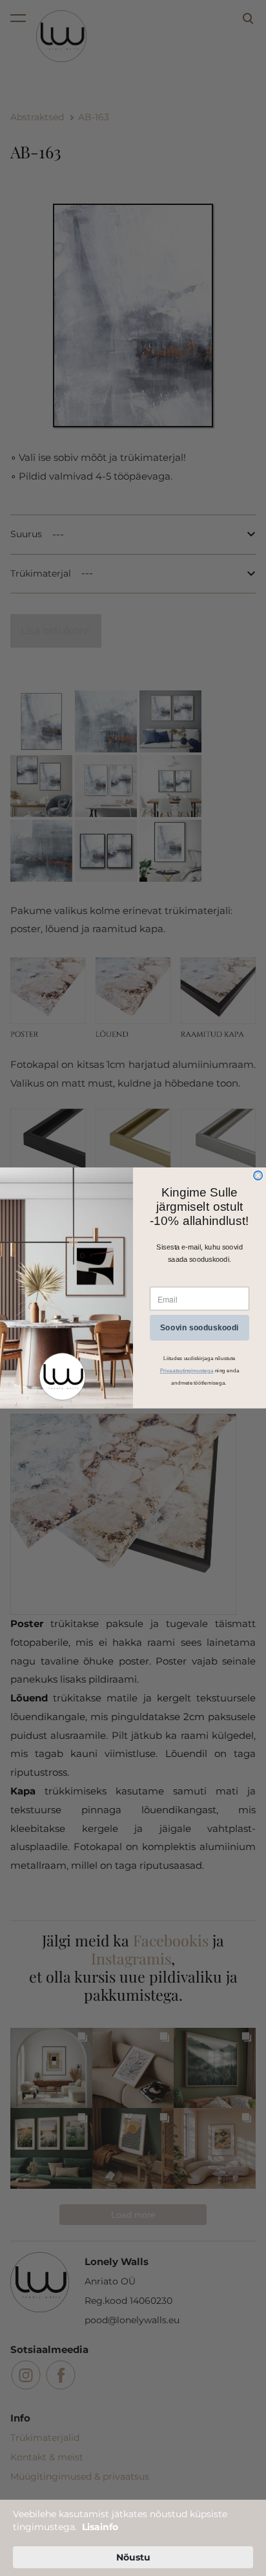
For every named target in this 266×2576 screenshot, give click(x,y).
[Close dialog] (258, 1176)
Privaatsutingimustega (187, 1371)
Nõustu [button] (133, 2557)
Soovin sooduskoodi (200, 1328)
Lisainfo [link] (100, 2527)
